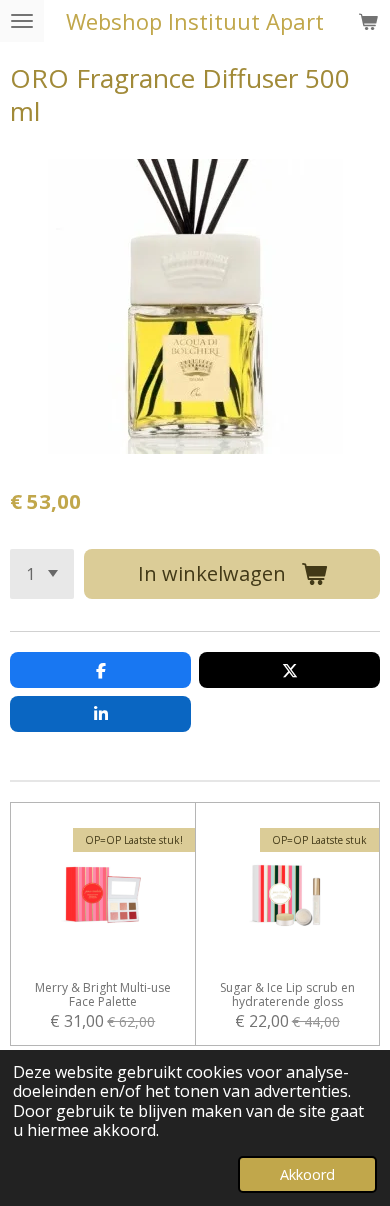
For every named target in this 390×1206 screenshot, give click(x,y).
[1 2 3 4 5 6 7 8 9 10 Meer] (42, 574)
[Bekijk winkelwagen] (368, 21)
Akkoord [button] (307, 1174)
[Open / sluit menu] (22, 21)
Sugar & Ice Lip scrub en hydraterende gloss (287, 995)
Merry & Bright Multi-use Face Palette (103, 995)
